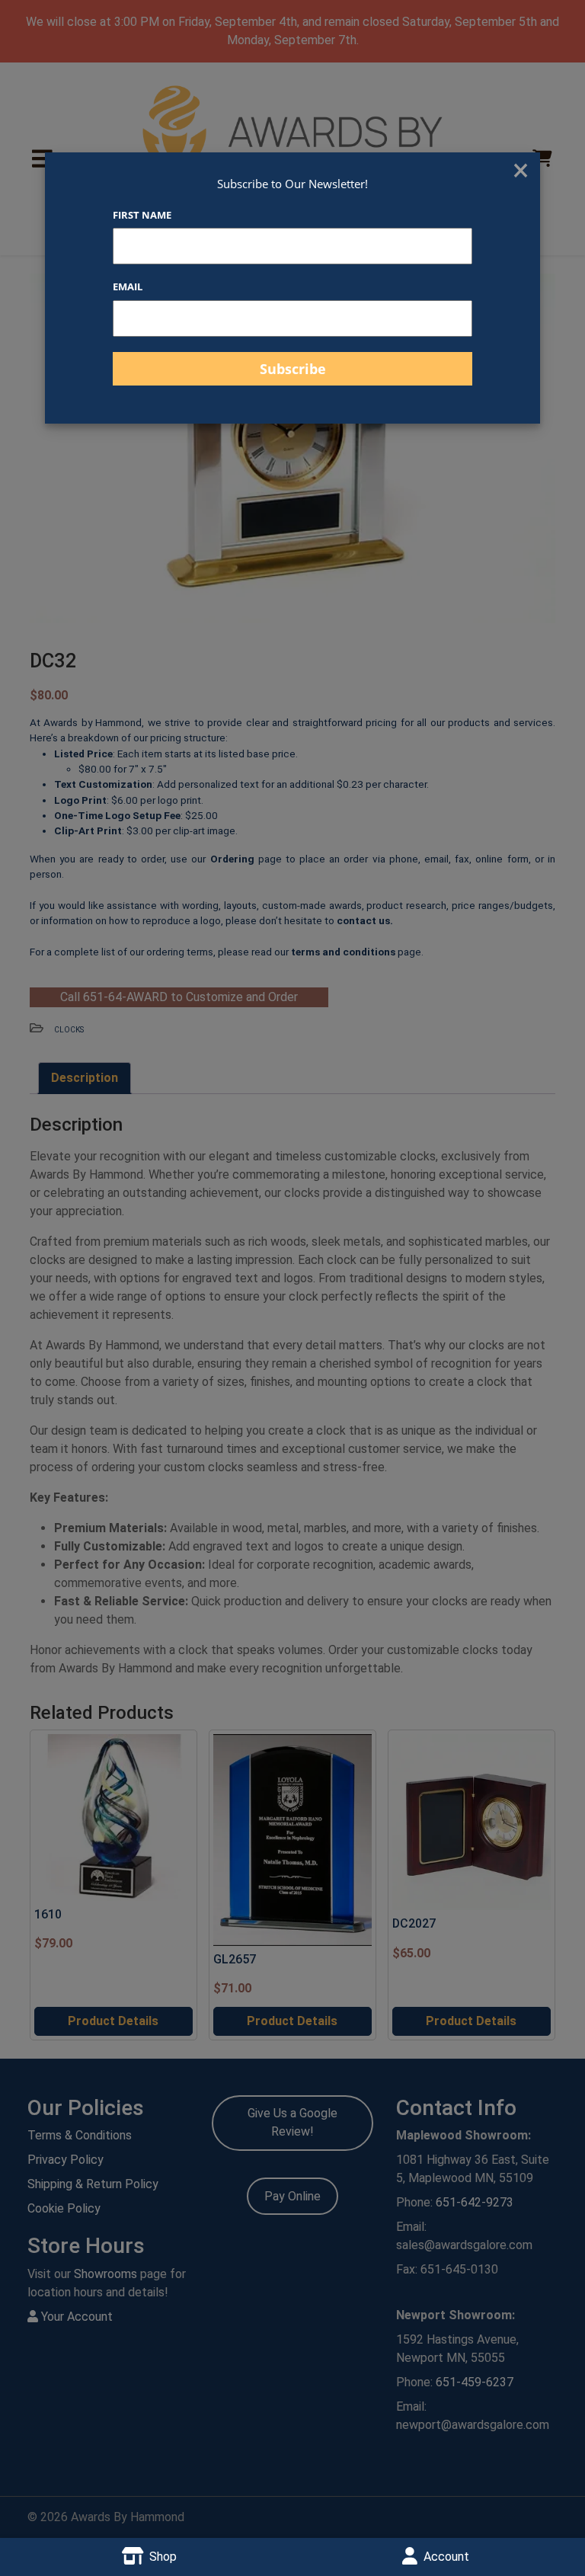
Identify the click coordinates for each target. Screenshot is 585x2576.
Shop (163, 2557)
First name (142, 215)
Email (128, 286)
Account (446, 2557)
